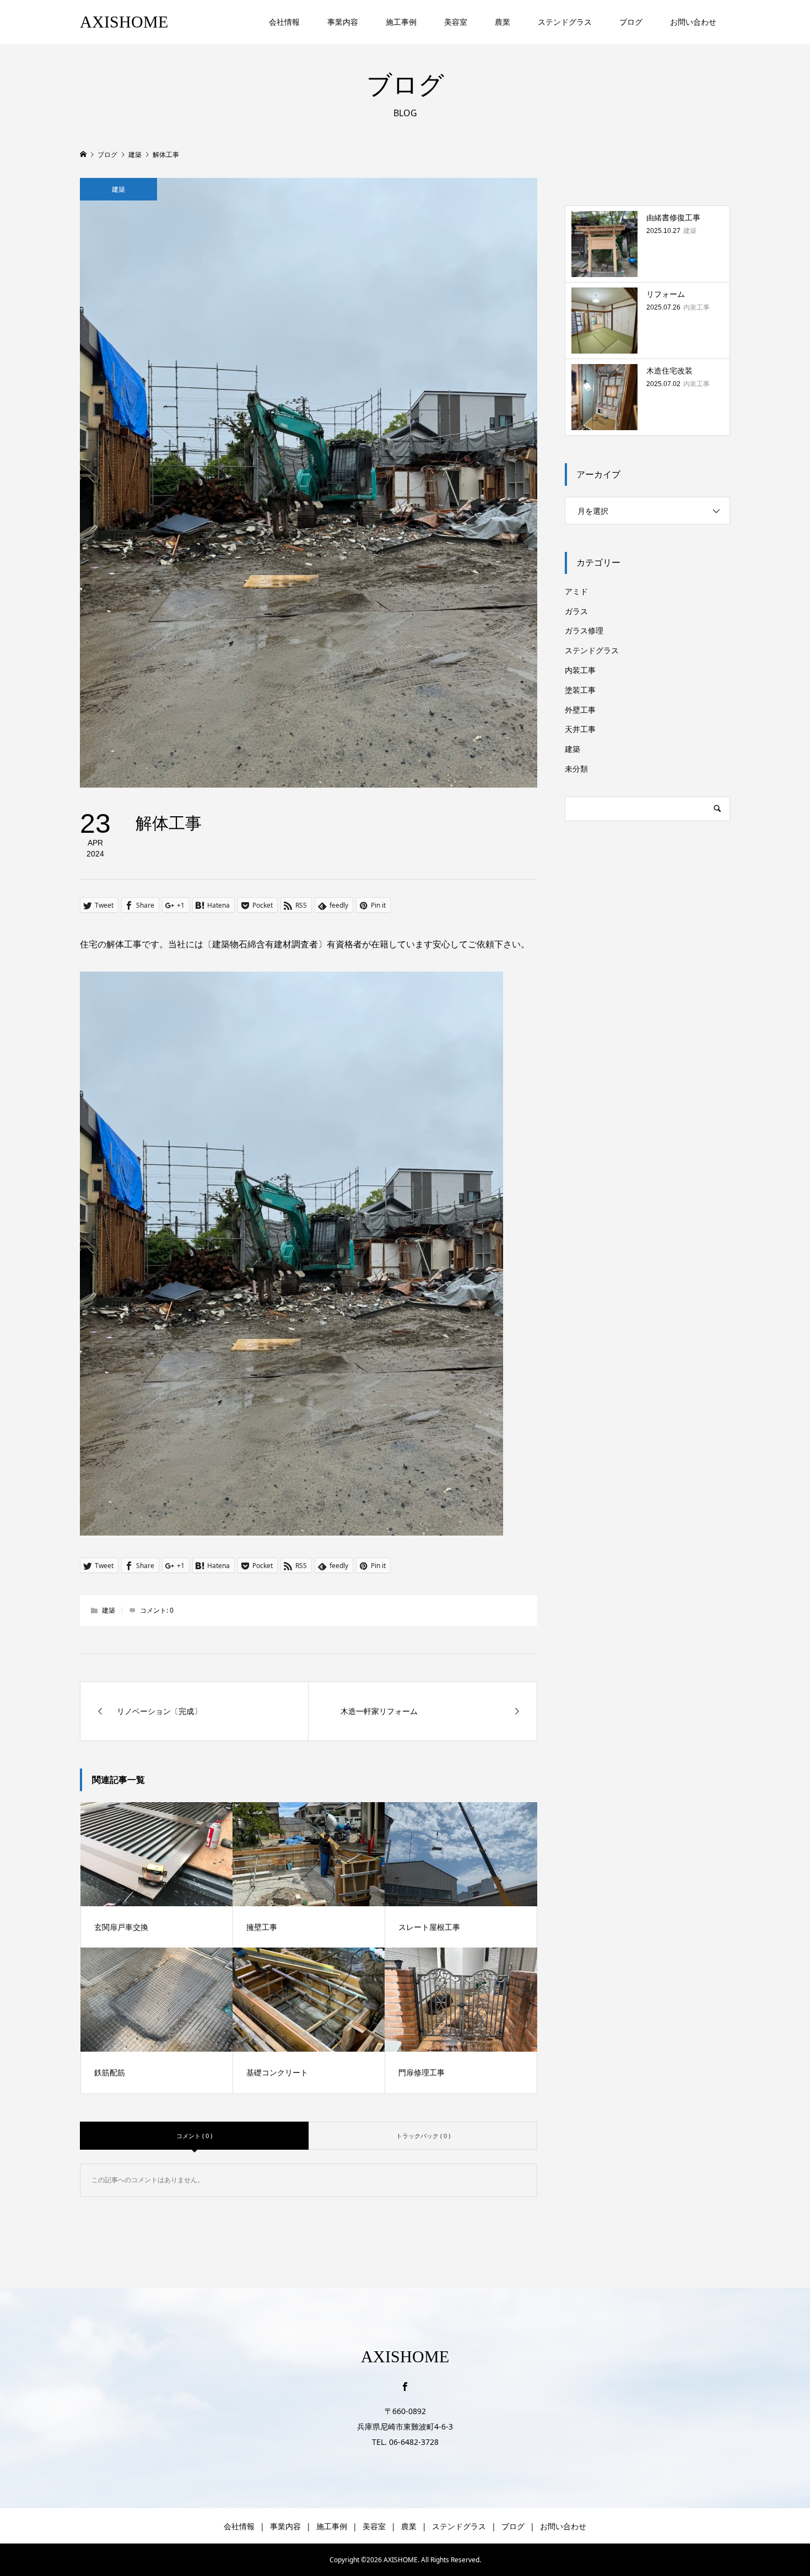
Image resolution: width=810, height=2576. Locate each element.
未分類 (576, 769)
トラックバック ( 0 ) (423, 2136)
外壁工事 (580, 710)
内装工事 (580, 670)
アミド (576, 591)
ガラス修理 (584, 630)
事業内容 (343, 22)
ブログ (631, 22)
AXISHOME (124, 22)
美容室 (456, 22)
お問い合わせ (693, 22)
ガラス (576, 611)
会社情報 (284, 22)
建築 (118, 189)
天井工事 (580, 729)
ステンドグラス (565, 22)
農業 (503, 22)
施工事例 (401, 22)
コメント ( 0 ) (194, 2136)
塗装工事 (580, 690)
